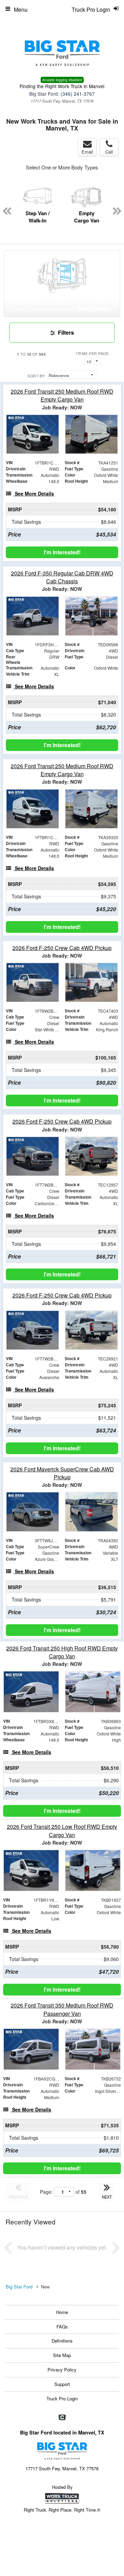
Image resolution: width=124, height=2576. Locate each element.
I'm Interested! (62, 552)
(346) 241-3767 (78, 94)
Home (62, 2312)
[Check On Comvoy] (62, 2418)
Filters (65, 332)
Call (109, 152)
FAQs (62, 2327)
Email (87, 152)
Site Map (62, 2355)
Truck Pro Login (62, 2398)
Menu (21, 9)
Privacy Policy (62, 2370)
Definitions (62, 2341)
